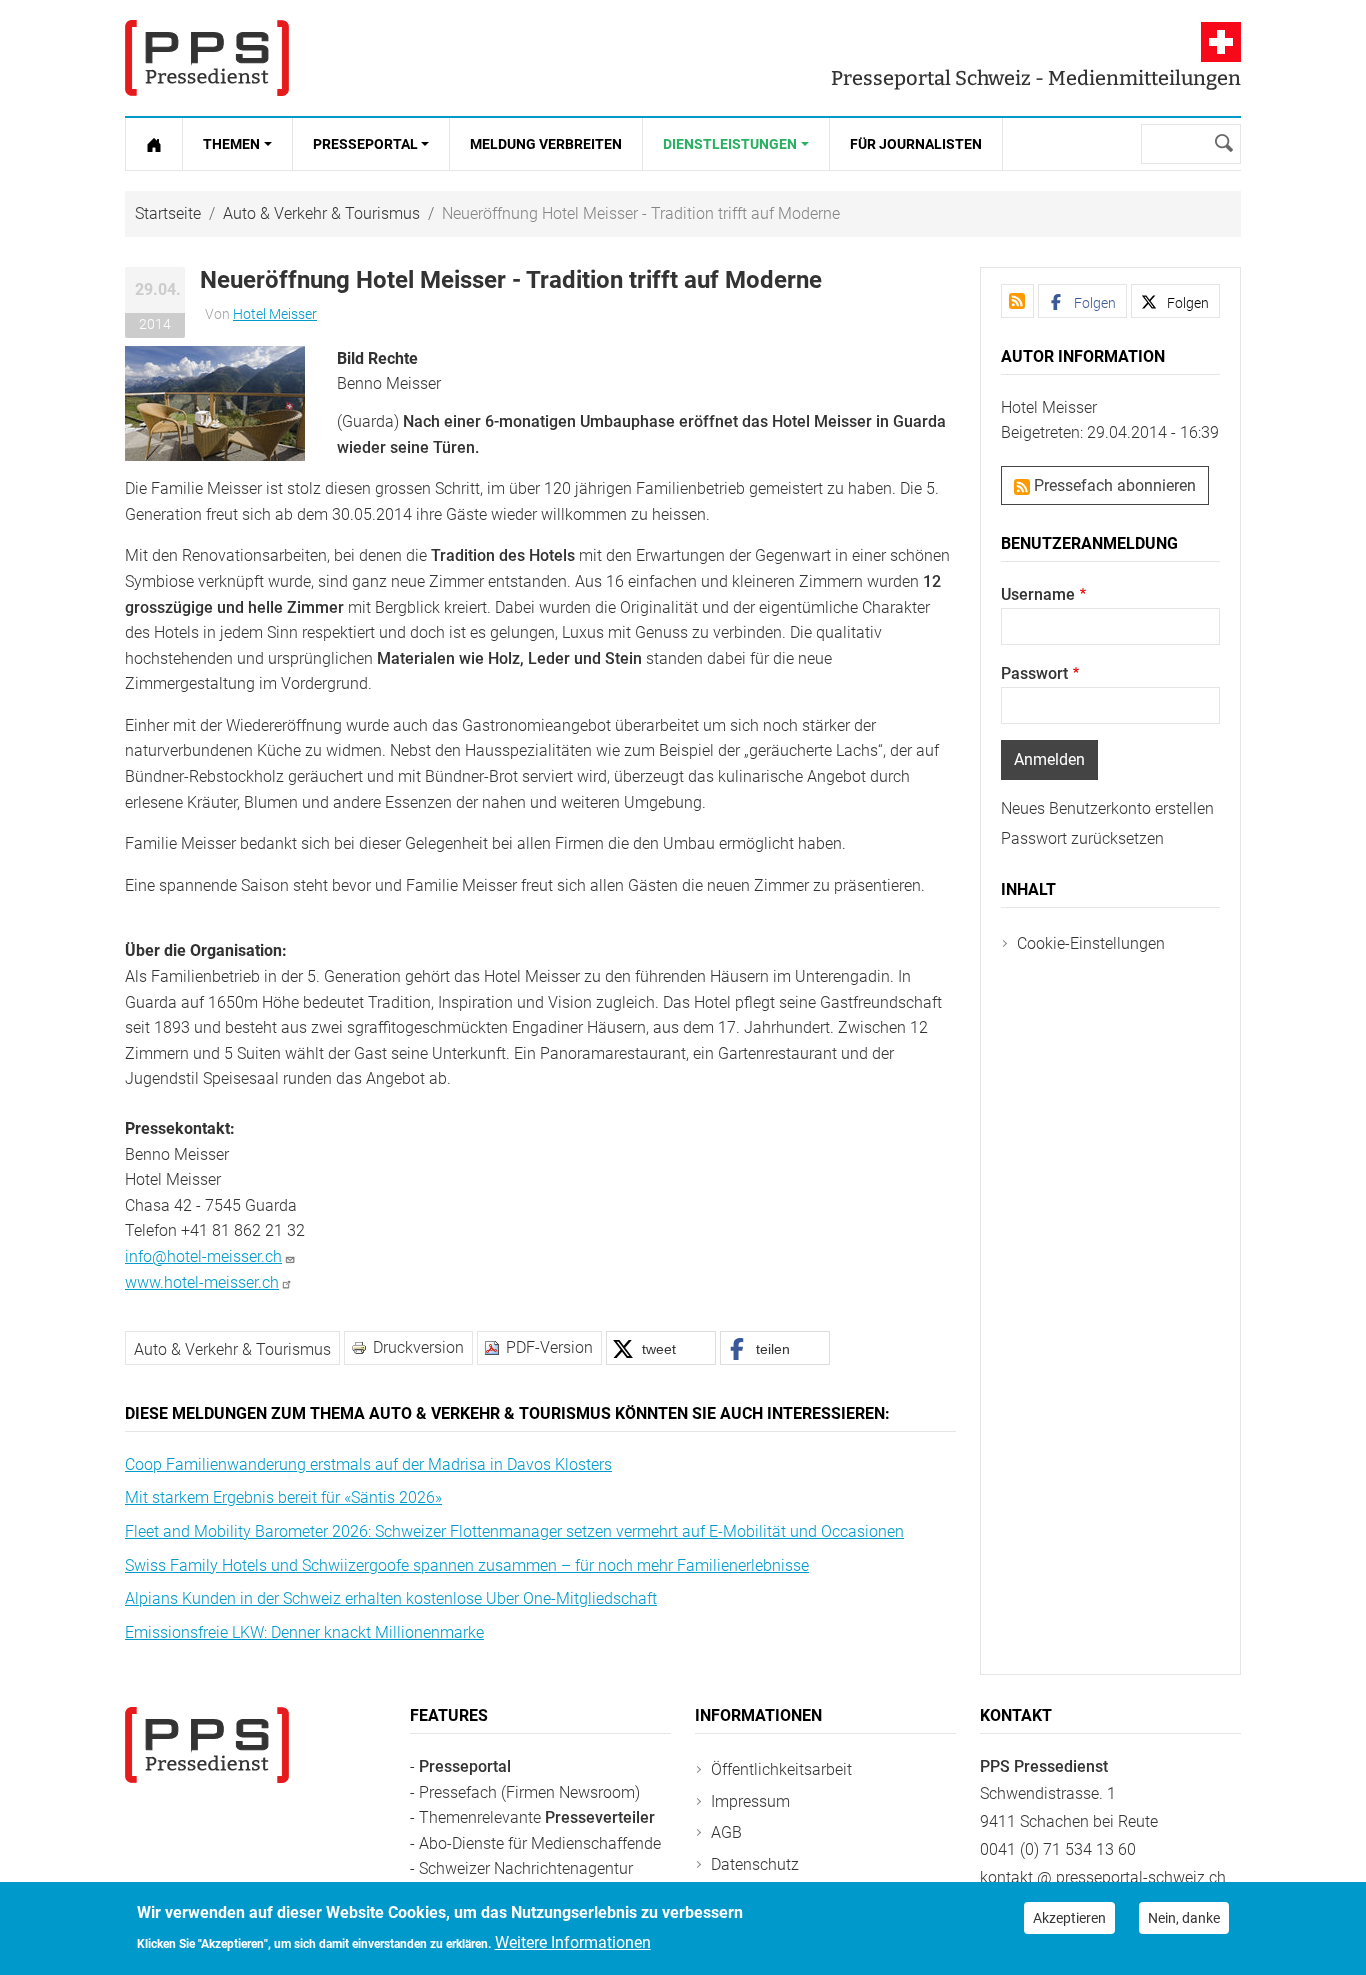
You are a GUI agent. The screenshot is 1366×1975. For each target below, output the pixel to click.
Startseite (168, 213)
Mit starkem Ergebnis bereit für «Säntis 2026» (283, 1497)
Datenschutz (755, 1864)
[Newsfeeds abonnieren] (1017, 301)
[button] (215, 402)
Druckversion (418, 1347)
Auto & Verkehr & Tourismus (321, 213)
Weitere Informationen (573, 1941)
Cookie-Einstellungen (1091, 943)
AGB (726, 1832)
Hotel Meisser (275, 314)
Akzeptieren (1069, 1918)
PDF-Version (549, 1347)
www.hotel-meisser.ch (202, 1282)
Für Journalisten (916, 144)
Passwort (1034, 673)
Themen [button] (231, 144)
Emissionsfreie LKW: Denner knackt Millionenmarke (304, 1632)
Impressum (750, 1801)
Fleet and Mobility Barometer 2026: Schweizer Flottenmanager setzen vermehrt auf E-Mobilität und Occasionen (514, 1531)
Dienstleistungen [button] (730, 144)
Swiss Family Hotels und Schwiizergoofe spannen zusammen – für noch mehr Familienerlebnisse (467, 1565)
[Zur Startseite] (154, 144)
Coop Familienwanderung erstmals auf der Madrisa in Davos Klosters (368, 1464)
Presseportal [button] (365, 144)
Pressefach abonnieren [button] (1113, 485)
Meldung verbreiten (546, 144)
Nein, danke (1184, 1918)
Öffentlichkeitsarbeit (781, 1769)
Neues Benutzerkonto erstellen (1107, 808)
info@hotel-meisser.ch (203, 1256)
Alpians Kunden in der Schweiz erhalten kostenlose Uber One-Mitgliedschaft (391, 1598)
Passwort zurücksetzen (1082, 838)
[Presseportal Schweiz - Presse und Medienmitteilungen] (207, 58)
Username (1038, 594)
